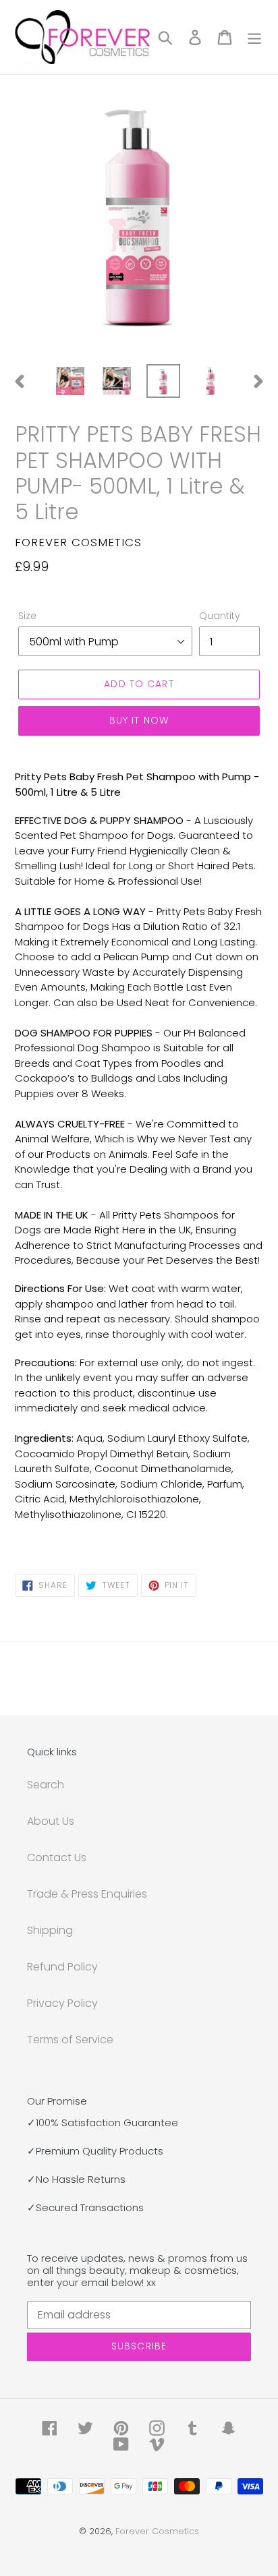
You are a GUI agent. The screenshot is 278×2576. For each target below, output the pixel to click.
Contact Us (57, 1857)
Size (27, 616)
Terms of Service (70, 2040)
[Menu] (254, 37)
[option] (71, 381)
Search (46, 1785)
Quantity (220, 616)
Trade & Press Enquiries (87, 1894)
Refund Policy (62, 1967)
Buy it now (139, 720)
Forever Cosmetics (157, 2531)
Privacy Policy (62, 2003)
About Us (51, 1821)
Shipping (50, 1930)
